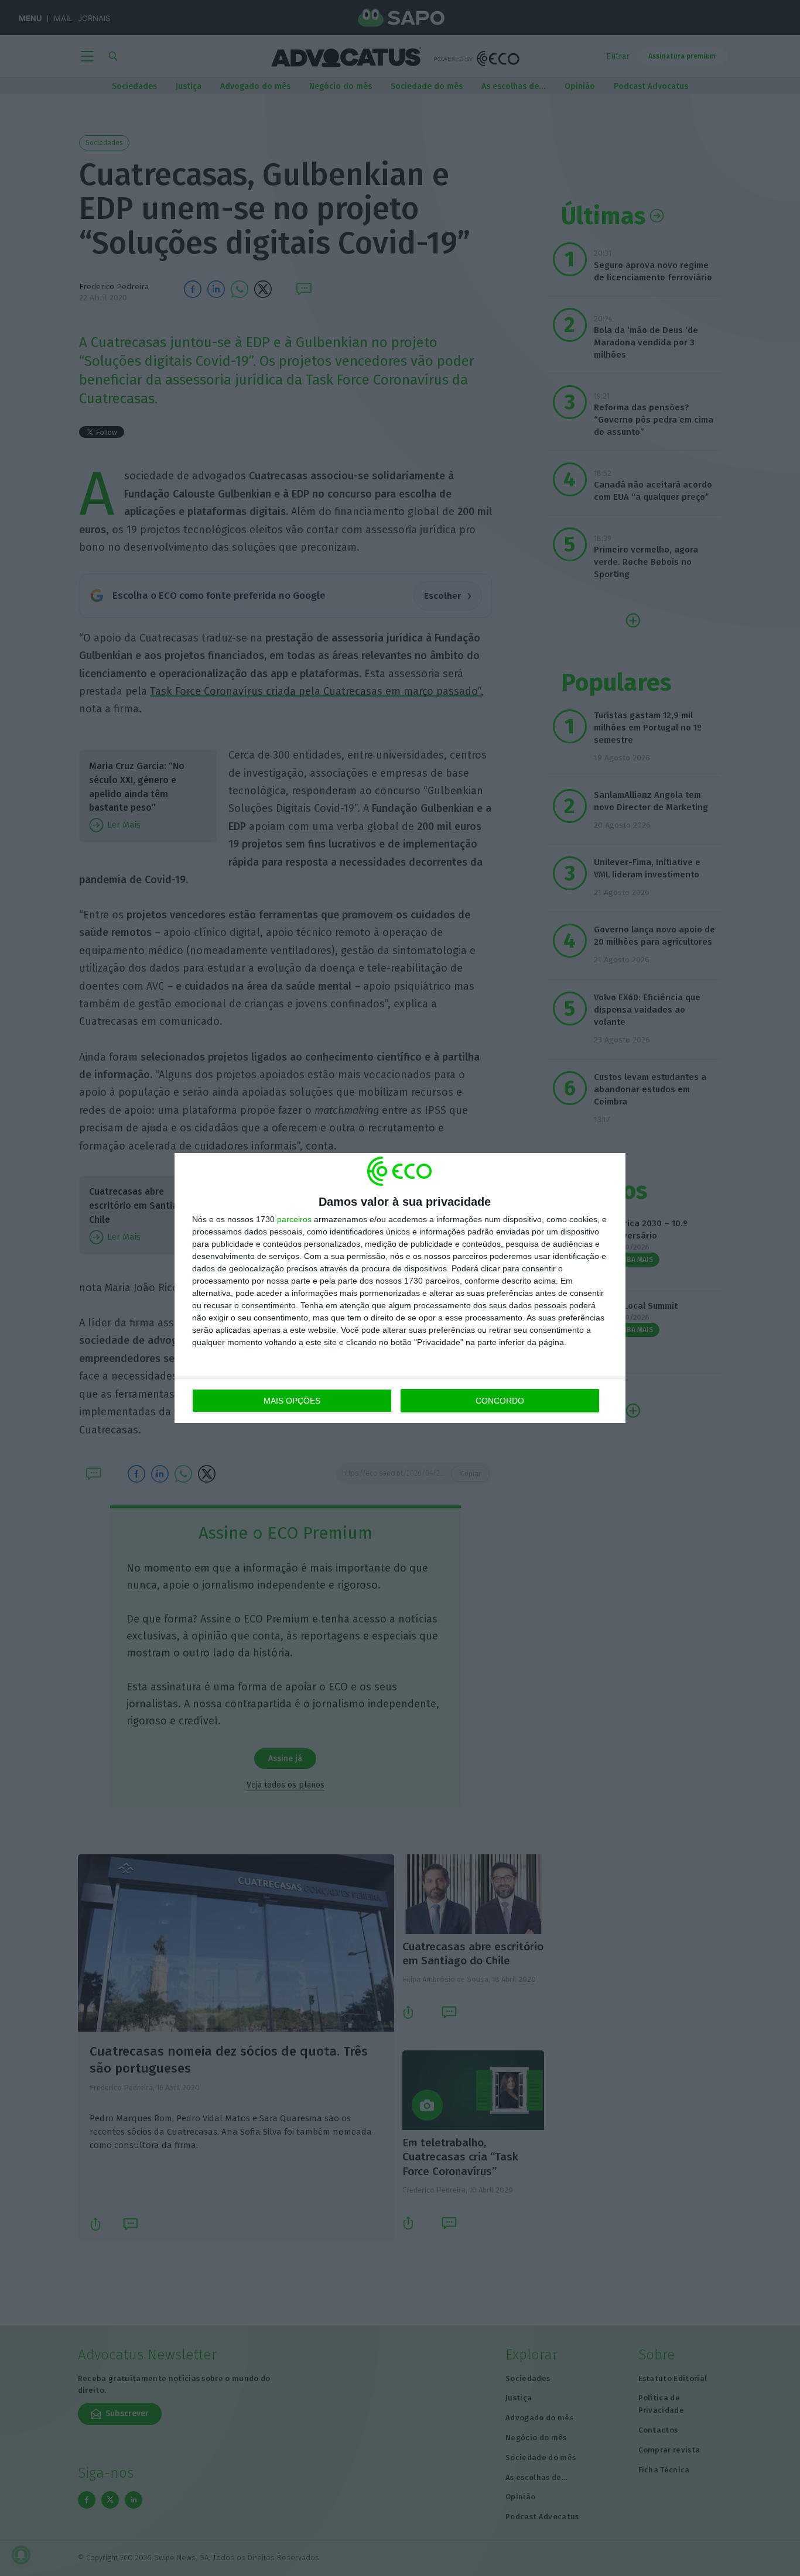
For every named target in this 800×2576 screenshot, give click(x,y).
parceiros (294, 1219)
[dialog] (400, 1288)
